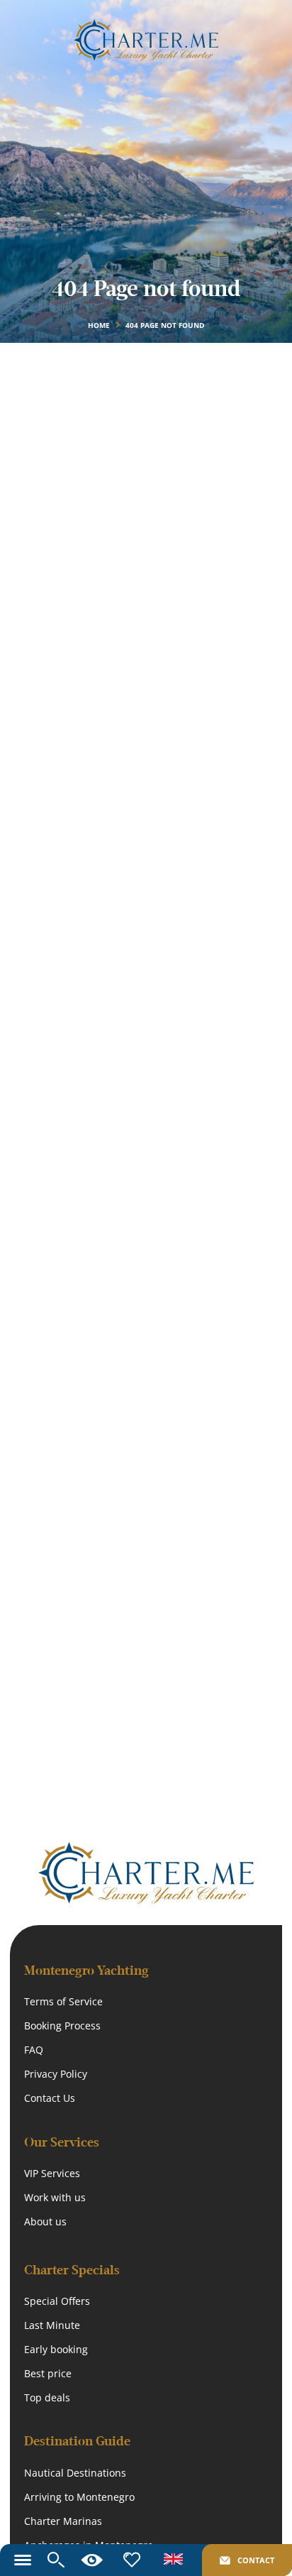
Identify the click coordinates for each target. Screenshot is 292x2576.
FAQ (34, 2050)
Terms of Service (63, 2001)
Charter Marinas (63, 2521)
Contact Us (50, 2098)
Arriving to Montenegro (79, 2497)
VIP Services (52, 2173)
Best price (48, 2373)
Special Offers (57, 2301)
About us (45, 2221)
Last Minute (52, 2325)
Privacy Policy (56, 2074)
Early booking (56, 2349)
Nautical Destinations (75, 2473)
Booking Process (62, 2026)
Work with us (55, 2197)
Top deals (47, 2397)
